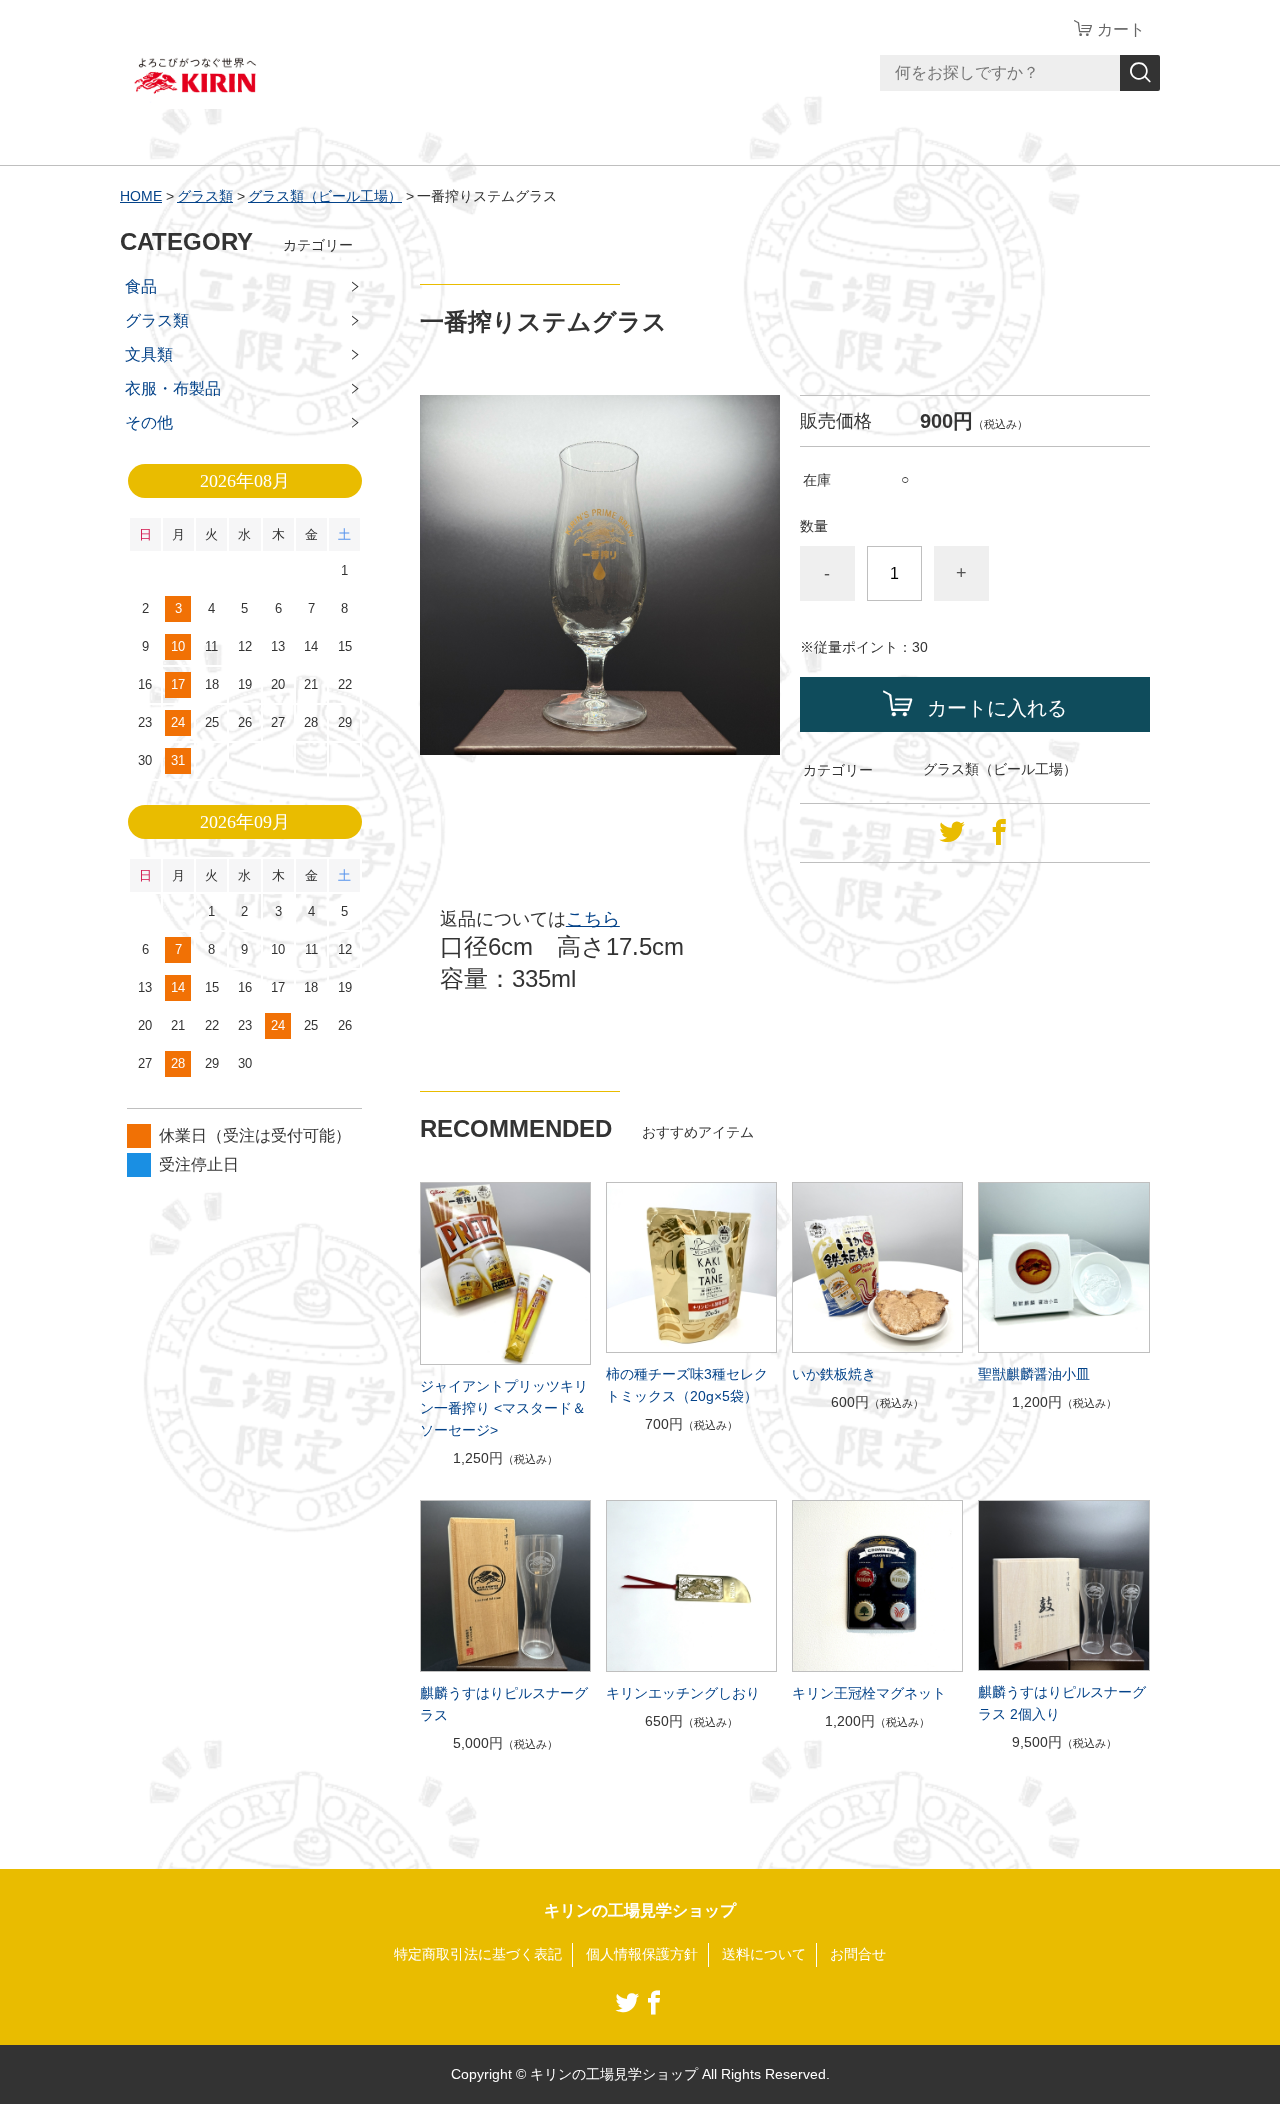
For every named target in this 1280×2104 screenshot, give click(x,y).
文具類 (149, 354)
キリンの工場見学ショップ (640, 1910)
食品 (141, 286)
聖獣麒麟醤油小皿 (1034, 1374)
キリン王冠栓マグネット (869, 1693)
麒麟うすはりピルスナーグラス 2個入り (1062, 1703)
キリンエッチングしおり (683, 1693)
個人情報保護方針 (642, 1954)
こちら (593, 919)
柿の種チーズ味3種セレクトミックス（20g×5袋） (687, 1385)
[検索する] (1140, 73)
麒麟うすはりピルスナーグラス (504, 1704)
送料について (764, 1954)
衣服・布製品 (173, 388)
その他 (149, 422)
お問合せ (858, 1954)
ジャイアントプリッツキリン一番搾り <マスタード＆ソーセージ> (504, 1408)
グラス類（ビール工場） (325, 196)
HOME (141, 196)
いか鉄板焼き (834, 1374)
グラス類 (205, 196)
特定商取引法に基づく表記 (478, 1954)
